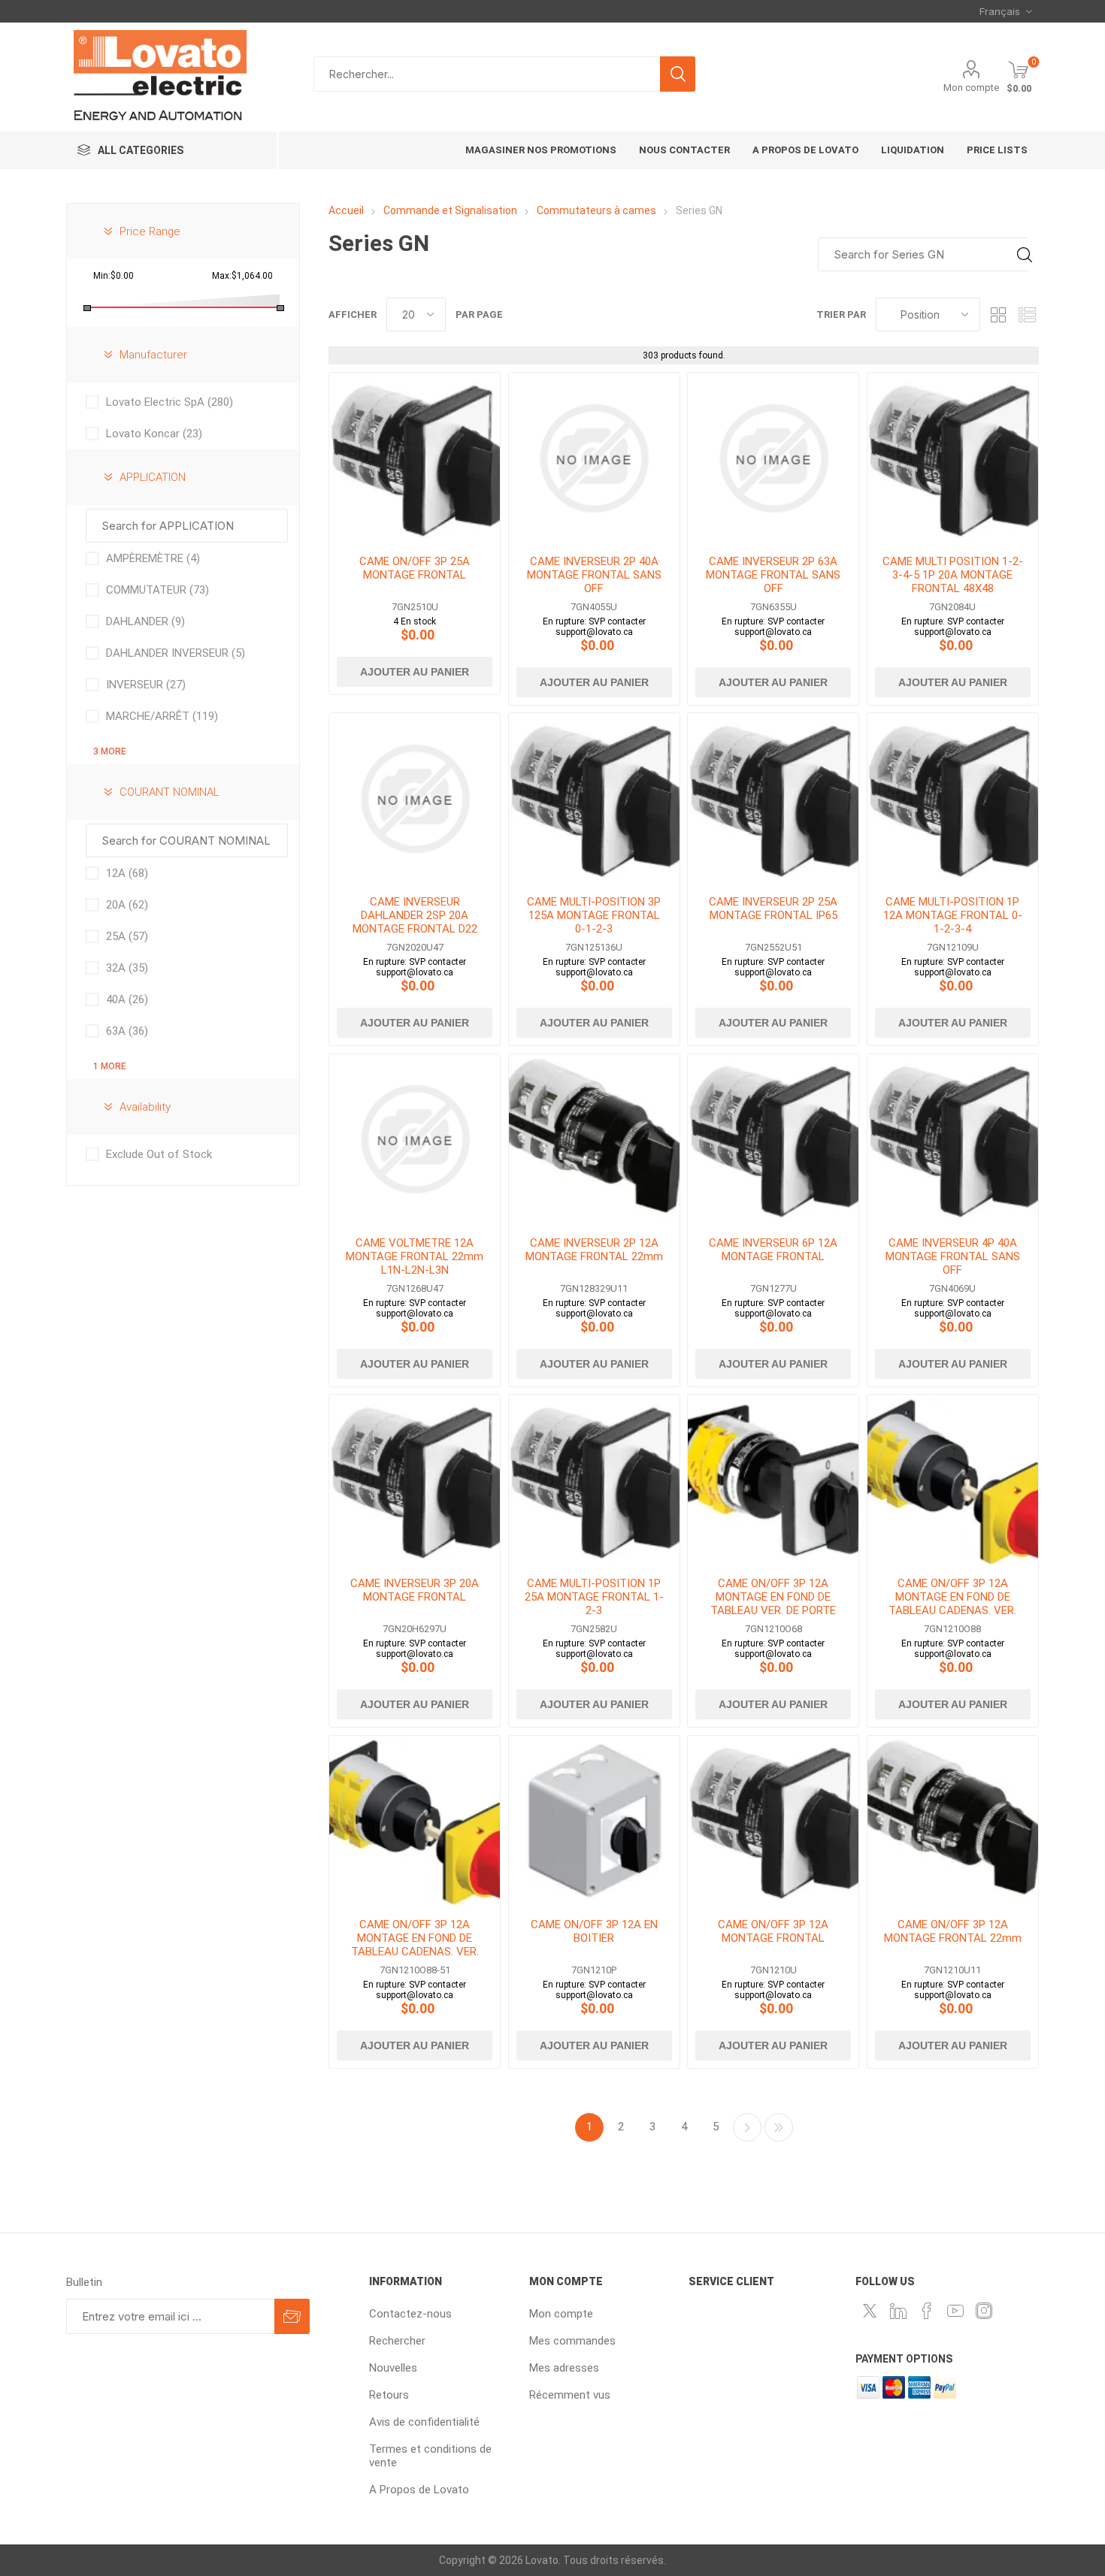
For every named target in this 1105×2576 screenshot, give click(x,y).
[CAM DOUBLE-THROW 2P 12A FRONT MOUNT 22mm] (594, 1140)
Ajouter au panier (415, 672)
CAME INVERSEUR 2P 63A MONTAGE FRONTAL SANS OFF (773, 575)
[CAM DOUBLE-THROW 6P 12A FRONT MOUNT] (773, 1140)
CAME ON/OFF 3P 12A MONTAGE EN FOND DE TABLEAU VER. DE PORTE (773, 1597)
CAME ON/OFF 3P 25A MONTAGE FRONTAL (415, 568)
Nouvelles (393, 2368)
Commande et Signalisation (450, 210)
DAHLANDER (145, 621)
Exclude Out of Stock (159, 1154)
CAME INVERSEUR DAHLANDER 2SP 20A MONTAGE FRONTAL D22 (415, 915)
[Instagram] (984, 2311)
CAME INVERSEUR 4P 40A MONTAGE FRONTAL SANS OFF (953, 1256)
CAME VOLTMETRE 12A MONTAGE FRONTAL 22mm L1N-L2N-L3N (415, 1256)
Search (1024, 254)
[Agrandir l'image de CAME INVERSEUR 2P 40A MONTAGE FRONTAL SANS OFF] (594, 458)
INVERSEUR (146, 685)
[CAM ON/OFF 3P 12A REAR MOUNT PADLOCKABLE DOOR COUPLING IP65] (415, 1821)
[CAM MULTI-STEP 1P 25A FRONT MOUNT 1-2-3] (594, 1480)
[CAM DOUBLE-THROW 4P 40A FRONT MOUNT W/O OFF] (953, 1140)
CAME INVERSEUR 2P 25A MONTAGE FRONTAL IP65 (773, 909)
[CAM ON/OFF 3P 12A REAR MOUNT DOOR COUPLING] (773, 1480)
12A (127, 873)
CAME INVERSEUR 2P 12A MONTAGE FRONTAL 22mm (594, 1250)
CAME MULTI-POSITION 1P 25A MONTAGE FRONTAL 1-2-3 (594, 1597)
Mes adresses (564, 2368)
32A (127, 968)
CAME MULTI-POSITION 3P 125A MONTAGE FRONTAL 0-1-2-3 (594, 915)
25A (127, 936)
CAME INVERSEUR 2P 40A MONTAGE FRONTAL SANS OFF (594, 575)
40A (127, 999)
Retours (389, 2395)
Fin (779, 2127)
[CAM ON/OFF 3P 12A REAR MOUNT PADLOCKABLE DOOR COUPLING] (953, 1480)
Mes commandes (572, 2341)
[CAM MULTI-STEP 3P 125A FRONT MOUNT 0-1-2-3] (594, 798)
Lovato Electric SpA (170, 402)
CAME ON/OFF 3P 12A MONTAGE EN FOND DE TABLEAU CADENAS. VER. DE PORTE (952, 1604)
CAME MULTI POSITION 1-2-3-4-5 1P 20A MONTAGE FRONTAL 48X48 (953, 575)
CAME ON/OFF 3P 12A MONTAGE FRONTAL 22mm (953, 1931)
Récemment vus (570, 2395)
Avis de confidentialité (424, 2422)
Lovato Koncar (154, 434)
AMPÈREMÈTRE (153, 558)
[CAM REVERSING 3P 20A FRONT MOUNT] (415, 1480)
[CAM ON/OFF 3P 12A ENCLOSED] (594, 1821)
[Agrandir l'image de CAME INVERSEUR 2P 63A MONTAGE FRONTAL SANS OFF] (773, 458)
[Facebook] (927, 2311)
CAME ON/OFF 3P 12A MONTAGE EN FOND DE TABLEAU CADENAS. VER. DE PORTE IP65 (415, 1945)
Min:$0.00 (114, 276)
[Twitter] (870, 2311)
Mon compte (971, 88)
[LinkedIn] (898, 2311)
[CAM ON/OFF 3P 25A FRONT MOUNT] (415, 458)
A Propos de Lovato (419, 2490)
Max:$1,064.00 (242, 276)
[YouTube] (955, 2311)
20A (127, 905)
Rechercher (678, 74)
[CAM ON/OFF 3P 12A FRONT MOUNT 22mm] (953, 1821)
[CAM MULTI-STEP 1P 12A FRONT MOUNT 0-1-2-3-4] (953, 798)
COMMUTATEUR (157, 590)
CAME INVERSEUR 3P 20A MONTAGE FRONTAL (415, 1590)
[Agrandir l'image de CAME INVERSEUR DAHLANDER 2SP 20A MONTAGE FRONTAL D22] (415, 798)
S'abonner (292, 2316)
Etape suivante (747, 2127)
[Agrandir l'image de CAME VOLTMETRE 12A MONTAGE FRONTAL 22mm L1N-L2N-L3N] (415, 1140)
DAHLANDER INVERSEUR (176, 653)
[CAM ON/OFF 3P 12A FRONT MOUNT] (773, 1821)
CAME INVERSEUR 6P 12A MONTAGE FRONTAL (773, 1250)
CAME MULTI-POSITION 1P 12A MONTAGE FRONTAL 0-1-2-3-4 (953, 915)
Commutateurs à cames (596, 210)
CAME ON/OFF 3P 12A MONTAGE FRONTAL (773, 1931)
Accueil (346, 210)
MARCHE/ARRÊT (162, 716)
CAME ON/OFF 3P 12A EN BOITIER (594, 1931)
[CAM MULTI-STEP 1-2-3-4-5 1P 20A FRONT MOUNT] (953, 458)
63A (127, 1031)
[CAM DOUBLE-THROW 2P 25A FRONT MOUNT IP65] (773, 798)
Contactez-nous (410, 2314)
